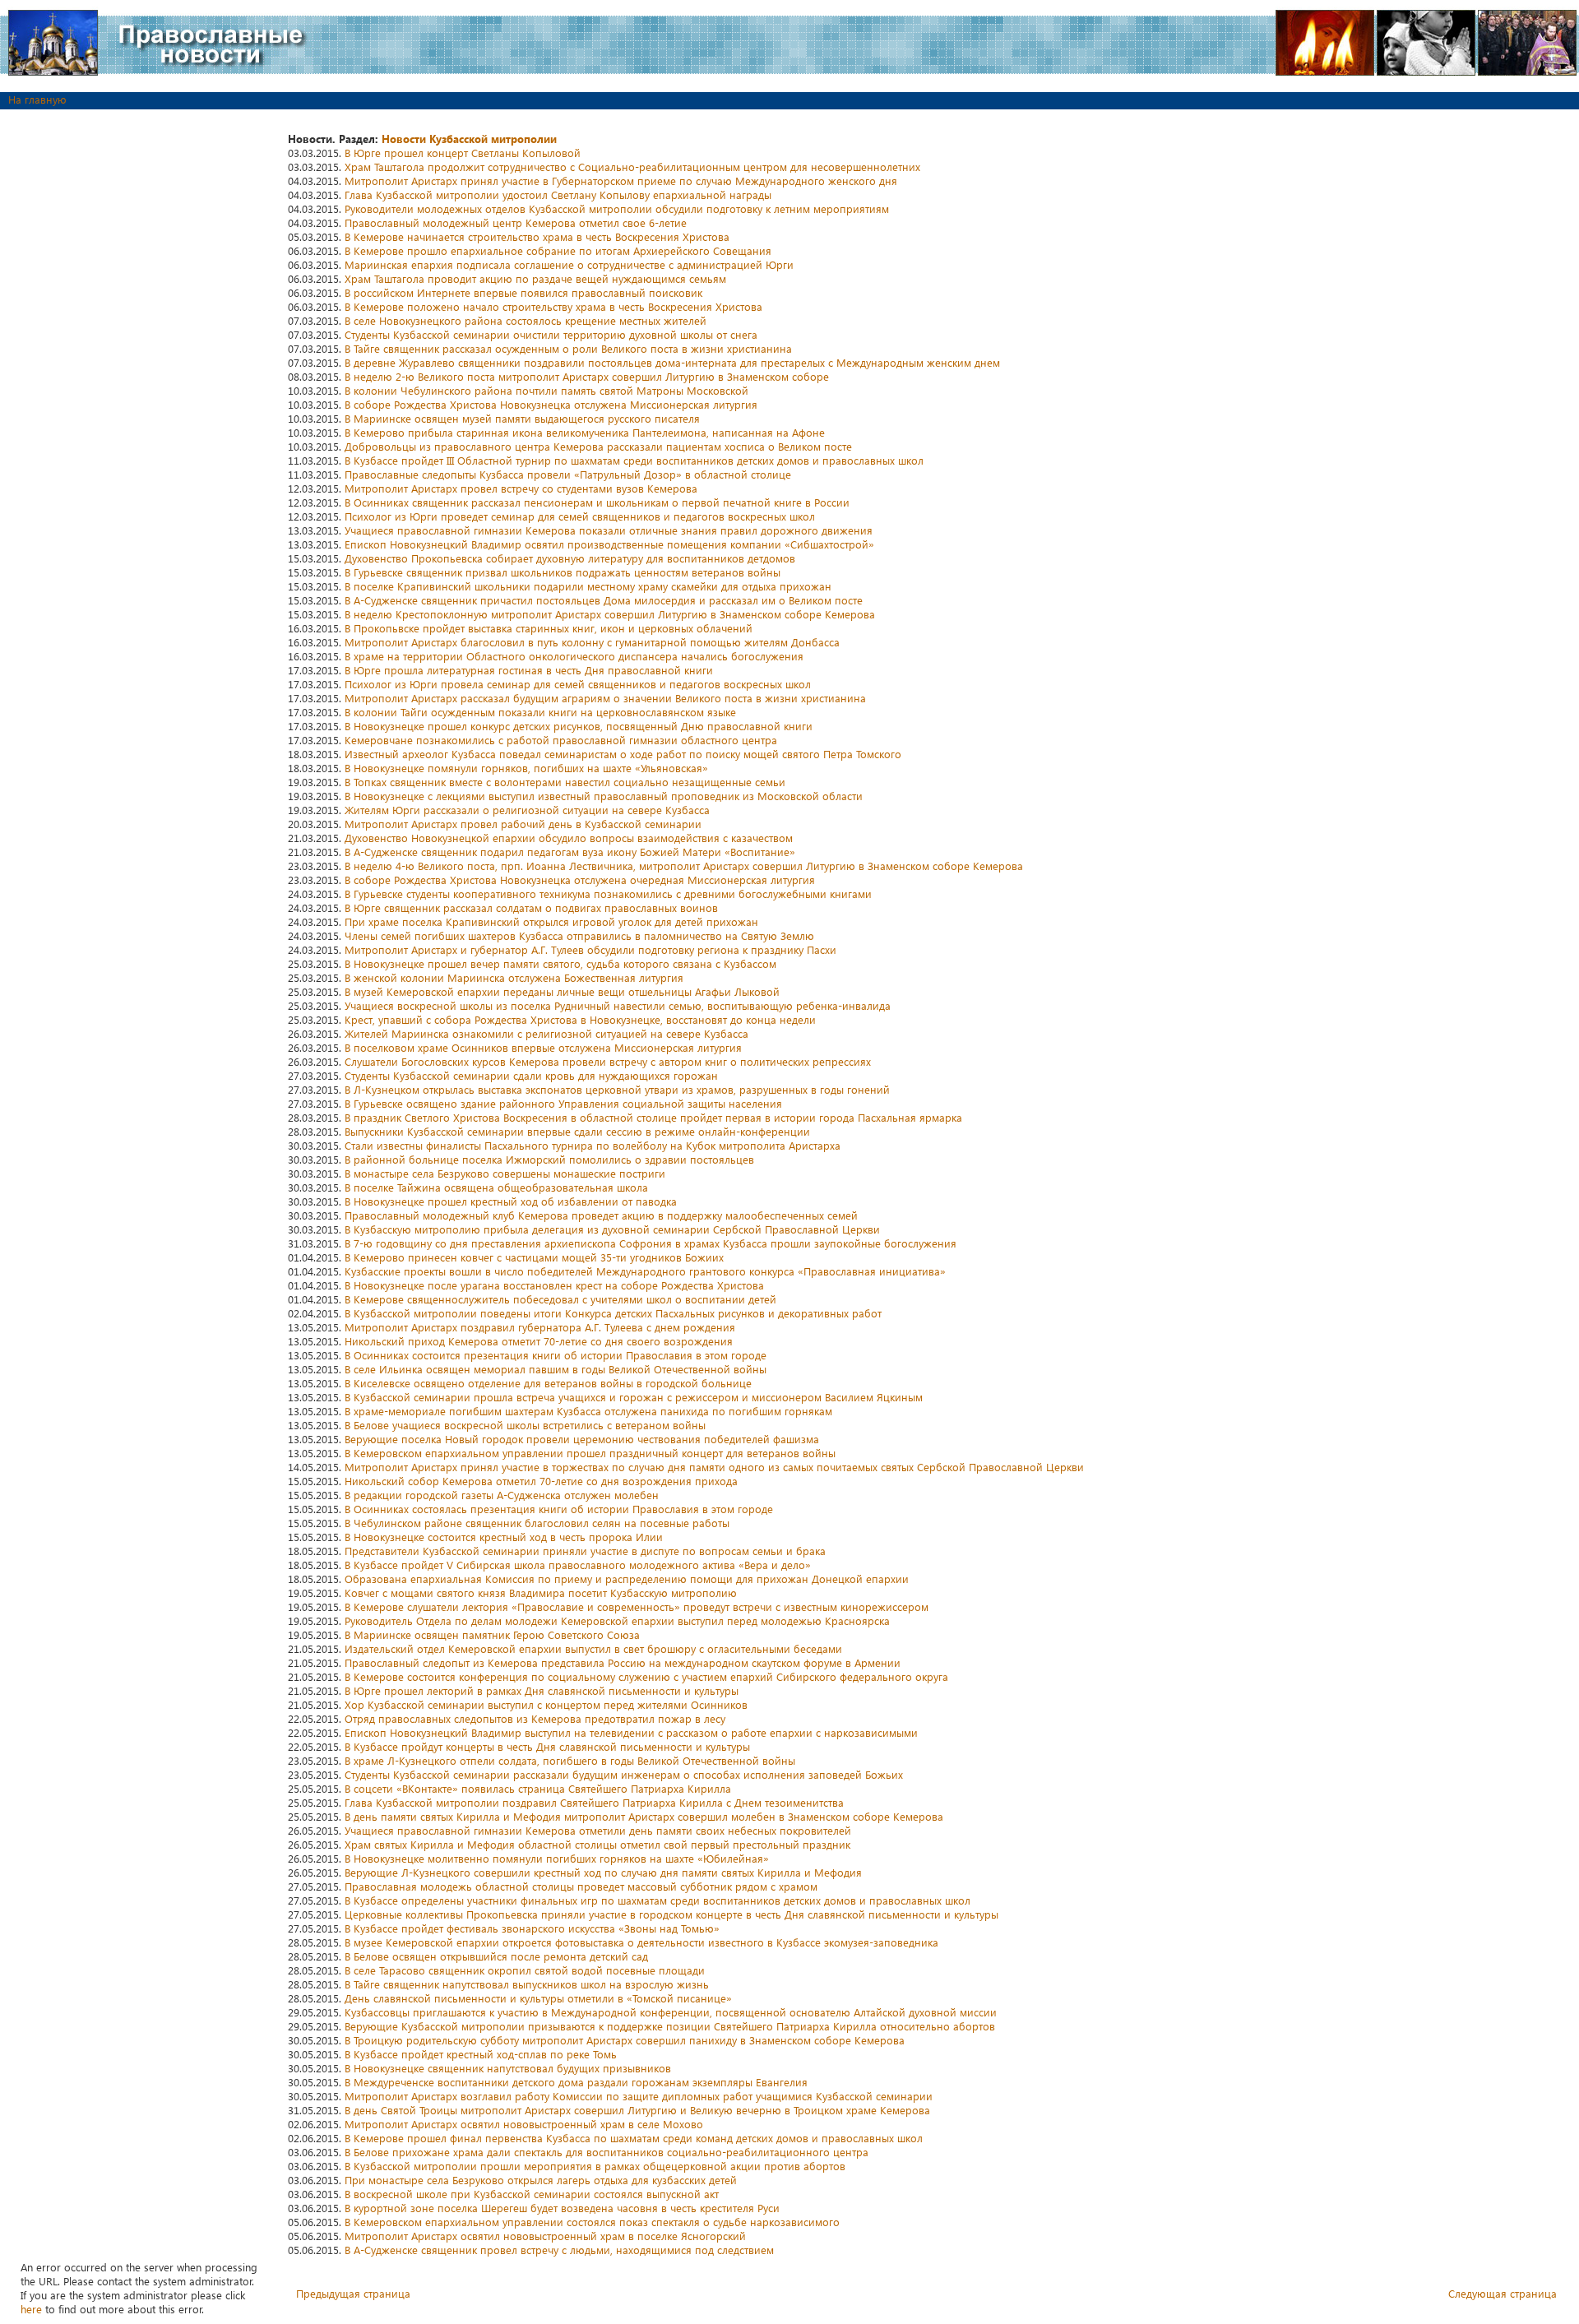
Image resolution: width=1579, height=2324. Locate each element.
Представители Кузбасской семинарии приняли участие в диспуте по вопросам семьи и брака (585, 1551)
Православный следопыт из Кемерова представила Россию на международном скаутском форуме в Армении (623, 1662)
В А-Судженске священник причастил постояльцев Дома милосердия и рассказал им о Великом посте (604, 600)
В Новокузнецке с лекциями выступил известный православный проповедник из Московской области (604, 796)
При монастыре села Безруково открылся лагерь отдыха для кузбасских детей (541, 2180)
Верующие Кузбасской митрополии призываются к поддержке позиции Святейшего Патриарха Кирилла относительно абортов (670, 2026)
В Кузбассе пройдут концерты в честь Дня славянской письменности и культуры (547, 1746)
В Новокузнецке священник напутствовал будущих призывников (508, 2068)
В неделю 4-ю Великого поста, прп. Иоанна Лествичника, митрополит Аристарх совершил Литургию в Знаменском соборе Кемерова (684, 866)
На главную (37, 99)
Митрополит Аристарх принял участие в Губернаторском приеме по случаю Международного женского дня (621, 181)
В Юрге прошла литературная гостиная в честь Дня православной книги (529, 670)
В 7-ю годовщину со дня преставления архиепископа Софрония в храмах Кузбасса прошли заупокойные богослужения (651, 1243)
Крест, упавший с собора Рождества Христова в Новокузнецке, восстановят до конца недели (580, 1019)
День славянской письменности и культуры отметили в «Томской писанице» (538, 1998)
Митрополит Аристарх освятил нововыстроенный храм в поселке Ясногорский (545, 2236)
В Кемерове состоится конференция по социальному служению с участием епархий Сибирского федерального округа (646, 1676)
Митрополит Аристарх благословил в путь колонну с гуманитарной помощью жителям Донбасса (592, 642)
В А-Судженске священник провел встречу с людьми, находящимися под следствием (559, 2250)
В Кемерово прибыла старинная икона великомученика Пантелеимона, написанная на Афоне (585, 432)
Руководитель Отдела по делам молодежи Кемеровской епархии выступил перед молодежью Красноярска (617, 1620)
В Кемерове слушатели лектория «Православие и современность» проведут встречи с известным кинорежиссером (637, 1606)
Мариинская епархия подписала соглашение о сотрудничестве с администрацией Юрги (569, 264)
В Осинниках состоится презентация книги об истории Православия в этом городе (556, 1355)
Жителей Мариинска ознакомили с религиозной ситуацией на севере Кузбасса (546, 1033)
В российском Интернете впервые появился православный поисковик (523, 292)
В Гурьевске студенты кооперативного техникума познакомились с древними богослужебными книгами (608, 893)
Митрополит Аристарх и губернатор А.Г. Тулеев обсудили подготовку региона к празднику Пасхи (590, 949)
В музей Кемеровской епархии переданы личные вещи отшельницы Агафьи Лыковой (562, 991)
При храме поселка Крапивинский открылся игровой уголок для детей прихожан (551, 921)
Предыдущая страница (353, 2293)
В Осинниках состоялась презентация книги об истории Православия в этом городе (559, 1509)
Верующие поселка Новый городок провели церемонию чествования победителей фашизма (582, 1439)
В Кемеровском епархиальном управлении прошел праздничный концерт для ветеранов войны (590, 1453)
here (31, 2309)
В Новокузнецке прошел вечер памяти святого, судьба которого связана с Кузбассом (560, 963)
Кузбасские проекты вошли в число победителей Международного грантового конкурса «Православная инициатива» (645, 1271)
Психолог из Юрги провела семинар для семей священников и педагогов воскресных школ (578, 684)
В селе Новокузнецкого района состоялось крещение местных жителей (526, 320)
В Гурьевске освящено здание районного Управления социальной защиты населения (563, 1103)
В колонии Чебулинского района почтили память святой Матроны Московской (546, 390)
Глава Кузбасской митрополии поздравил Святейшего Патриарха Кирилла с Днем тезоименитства (594, 1802)
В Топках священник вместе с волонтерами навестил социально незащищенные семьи (565, 782)
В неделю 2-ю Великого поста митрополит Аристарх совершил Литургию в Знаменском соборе (587, 376)
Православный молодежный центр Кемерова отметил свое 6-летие (516, 222)
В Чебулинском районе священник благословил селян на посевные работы (537, 1523)
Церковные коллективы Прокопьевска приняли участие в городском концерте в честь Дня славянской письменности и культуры (671, 1914)
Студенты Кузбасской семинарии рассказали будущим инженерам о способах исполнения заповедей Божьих (624, 1774)
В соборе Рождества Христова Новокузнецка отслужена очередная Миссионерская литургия (580, 880)
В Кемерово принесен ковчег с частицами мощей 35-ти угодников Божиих (534, 1257)
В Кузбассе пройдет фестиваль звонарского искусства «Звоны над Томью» (532, 1928)
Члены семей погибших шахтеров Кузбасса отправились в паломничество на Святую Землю (579, 935)
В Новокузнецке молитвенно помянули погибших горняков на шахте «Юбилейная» (557, 1858)
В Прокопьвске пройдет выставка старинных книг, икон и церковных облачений (549, 628)
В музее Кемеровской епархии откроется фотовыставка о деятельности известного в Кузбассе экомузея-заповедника (641, 1942)
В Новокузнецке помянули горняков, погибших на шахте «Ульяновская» (526, 768)
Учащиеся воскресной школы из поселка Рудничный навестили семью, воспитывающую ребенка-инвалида (618, 1005)
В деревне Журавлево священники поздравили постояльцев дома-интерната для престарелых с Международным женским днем (672, 362)
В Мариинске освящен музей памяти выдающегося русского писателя (522, 418)
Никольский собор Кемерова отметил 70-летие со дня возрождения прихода (541, 1481)
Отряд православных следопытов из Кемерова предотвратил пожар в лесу (535, 1718)
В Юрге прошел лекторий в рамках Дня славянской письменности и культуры (542, 1690)
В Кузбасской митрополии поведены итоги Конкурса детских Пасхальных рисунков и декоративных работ (613, 1313)
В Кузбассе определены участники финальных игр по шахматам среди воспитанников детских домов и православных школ (658, 1900)
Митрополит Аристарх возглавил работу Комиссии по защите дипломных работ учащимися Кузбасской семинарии (639, 2096)
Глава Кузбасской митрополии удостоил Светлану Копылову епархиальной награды (558, 194)
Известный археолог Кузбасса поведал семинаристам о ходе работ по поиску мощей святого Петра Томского (623, 754)
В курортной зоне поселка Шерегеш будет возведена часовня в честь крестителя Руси (562, 2208)
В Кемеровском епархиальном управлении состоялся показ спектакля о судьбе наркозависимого (592, 2222)
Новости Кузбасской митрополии (469, 139)
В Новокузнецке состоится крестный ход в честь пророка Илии (504, 1537)
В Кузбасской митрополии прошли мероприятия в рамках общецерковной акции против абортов (595, 2166)
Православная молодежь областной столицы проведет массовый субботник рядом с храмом (581, 1886)
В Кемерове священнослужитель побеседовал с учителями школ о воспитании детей (560, 1299)
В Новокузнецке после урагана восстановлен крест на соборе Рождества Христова (554, 1285)
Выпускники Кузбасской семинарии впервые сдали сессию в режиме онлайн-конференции (577, 1131)
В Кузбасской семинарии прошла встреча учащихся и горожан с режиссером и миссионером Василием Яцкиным (634, 1397)
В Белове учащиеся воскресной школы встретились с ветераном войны (525, 1425)
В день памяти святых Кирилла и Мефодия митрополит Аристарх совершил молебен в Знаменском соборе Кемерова (644, 1816)
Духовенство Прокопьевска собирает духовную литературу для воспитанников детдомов (570, 558)
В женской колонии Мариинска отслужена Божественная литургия (514, 977)
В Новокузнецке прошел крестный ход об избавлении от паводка (511, 1201)
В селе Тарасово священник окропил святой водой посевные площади (525, 1970)
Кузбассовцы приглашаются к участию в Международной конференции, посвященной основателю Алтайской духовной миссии (671, 2012)
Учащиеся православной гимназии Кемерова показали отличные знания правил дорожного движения (609, 530)
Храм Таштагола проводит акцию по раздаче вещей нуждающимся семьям (535, 278)
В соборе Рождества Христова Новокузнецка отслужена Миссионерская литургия (551, 404)
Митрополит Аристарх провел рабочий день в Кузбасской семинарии (523, 824)
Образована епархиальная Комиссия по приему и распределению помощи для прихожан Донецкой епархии (627, 1579)
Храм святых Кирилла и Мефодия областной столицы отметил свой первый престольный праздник (597, 1844)
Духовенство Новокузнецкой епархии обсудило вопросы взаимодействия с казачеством (569, 838)
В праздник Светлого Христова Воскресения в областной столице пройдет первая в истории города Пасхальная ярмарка (653, 1117)
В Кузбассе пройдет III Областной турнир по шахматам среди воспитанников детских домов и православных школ (634, 460)
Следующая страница (1503, 2293)
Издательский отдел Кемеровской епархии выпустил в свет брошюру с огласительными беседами (593, 1648)
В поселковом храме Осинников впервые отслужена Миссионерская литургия (543, 1047)
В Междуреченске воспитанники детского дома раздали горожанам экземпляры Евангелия (576, 2082)
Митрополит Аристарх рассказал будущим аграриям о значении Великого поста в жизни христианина (605, 698)
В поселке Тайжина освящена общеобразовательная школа (496, 1187)
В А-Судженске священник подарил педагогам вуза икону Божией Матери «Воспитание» (570, 852)
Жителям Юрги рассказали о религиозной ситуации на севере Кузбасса (527, 810)
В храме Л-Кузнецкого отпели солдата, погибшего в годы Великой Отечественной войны (570, 1760)
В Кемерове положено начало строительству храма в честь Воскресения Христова (553, 306)
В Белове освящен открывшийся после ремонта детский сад (496, 1956)
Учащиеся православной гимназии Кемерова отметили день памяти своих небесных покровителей (598, 1830)
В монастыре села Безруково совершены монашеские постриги (505, 1173)
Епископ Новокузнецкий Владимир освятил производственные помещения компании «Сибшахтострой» (609, 544)
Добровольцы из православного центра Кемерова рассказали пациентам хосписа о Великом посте (598, 446)
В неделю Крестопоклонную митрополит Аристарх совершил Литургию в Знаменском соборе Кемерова (610, 614)
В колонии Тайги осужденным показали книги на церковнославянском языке (540, 712)
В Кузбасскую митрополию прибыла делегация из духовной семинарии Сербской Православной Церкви (612, 1229)
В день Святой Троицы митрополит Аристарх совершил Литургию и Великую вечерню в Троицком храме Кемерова (637, 2110)
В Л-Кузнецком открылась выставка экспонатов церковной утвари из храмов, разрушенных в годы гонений (617, 1089)
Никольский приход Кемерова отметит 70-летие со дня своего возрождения (539, 1341)
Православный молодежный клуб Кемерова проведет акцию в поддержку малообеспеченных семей (601, 1215)
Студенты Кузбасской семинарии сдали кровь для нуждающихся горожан (531, 1075)
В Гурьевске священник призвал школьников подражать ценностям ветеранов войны (563, 572)
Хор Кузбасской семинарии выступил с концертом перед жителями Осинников (546, 1704)
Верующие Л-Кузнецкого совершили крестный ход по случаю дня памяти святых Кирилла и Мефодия (603, 1872)
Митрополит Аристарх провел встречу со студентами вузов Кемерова (521, 488)
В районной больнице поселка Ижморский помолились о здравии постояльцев (549, 1159)
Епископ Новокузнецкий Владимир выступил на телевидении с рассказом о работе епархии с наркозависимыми (631, 1732)
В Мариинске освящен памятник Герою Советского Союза (492, 1634)
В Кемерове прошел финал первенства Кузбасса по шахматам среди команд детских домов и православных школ (634, 2138)
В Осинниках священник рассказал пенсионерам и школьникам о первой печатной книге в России (597, 502)
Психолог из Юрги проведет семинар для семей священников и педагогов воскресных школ (580, 516)
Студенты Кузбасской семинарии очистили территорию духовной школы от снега (551, 334)
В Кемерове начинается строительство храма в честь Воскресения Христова (537, 236)
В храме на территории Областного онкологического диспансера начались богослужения (574, 656)
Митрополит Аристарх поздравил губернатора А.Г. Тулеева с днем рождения (540, 1327)
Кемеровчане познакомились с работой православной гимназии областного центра (561, 740)
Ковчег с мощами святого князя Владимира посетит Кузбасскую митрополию (541, 1593)
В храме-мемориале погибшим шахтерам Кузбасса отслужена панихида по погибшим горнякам (588, 1411)
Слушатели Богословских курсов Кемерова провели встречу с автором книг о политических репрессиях (608, 1061)
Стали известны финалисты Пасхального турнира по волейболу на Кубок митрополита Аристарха (593, 1145)
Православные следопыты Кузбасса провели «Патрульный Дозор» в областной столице (568, 474)
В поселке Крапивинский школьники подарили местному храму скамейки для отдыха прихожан (588, 586)
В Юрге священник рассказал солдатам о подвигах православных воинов (531, 907)
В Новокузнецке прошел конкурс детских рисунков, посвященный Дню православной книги (579, 726)
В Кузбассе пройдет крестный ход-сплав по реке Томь (481, 2054)
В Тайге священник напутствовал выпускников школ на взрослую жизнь (527, 1984)
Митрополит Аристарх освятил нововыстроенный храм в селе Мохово (524, 2124)
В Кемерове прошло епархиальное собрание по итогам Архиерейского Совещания (558, 250)
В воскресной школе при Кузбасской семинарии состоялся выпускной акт (532, 2194)
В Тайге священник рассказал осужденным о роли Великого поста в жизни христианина (568, 348)
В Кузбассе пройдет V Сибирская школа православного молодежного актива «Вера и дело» (578, 1565)
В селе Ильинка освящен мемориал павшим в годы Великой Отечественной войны (556, 1369)
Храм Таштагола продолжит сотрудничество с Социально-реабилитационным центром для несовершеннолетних (632, 167)
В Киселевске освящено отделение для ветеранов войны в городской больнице (548, 1383)
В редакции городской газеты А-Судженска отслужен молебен (502, 1495)
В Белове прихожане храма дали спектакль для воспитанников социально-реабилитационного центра (607, 2152)
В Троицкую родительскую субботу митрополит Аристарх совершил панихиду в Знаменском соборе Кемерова (625, 2040)
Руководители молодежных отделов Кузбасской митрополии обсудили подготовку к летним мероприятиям (617, 208)
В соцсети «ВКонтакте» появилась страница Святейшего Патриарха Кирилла (538, 1788)
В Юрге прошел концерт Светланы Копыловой (463, 153)
